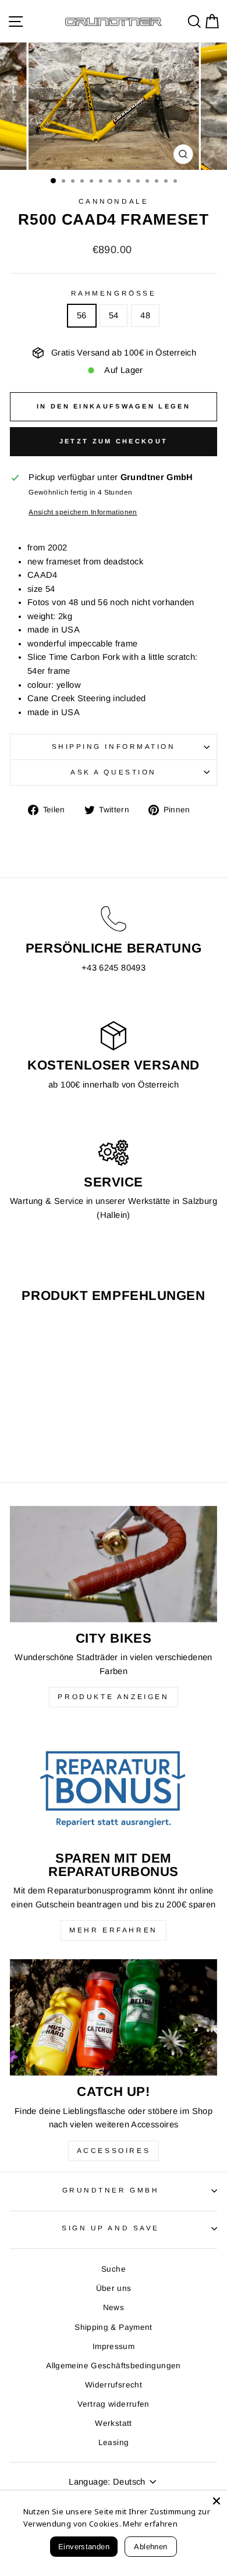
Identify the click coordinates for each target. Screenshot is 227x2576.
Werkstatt (113, 2423)
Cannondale (114, 201)
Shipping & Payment (114, 2327)
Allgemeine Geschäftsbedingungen (113, 2366)
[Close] (217, 2501)
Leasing (114, 2442)
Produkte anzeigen (113, 1697)
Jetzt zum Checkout (114, 441)
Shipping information (114, 746)
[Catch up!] (114, 2017)
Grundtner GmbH (111, 2190)
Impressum (114, 2346)
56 (82, 315)
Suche (114, 2269)
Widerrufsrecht (114, 2385)
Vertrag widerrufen (114, 2404)
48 (145, 315)
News (114, 2307)
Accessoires (114, 2151)
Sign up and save (111, 2228)
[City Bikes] (114, 1564)
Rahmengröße (114, 293)
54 (114, 315)
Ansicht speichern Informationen (83, 512)
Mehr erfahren (114, 1930)
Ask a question (113, 772)
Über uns (114, 2288)
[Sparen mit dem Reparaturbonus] (114, 1784)
